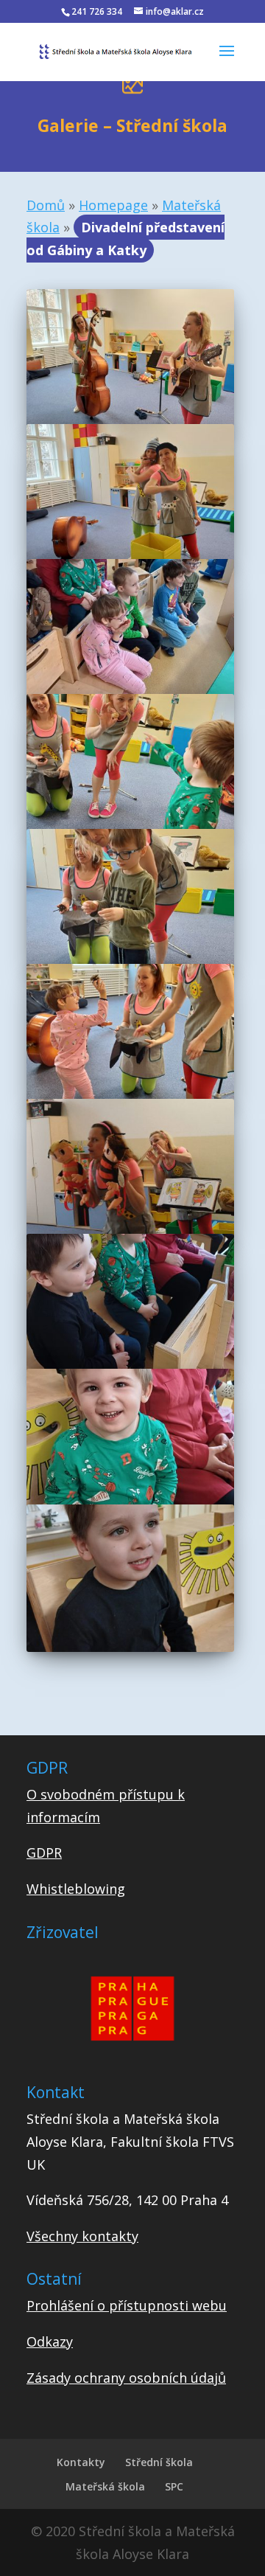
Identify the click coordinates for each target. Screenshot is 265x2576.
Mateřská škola (105, 2486)
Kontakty (81, 2462)
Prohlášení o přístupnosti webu (127, 2305)
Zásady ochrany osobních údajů (126, 2378)
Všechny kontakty (82, 2236)
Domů (46, 205)
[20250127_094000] (130, 1647)
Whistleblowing (76, 1889)
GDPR (44, 1853)
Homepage (113, 205)
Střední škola (159, 2462)
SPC (174, 2486)
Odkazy (50, 2341)
